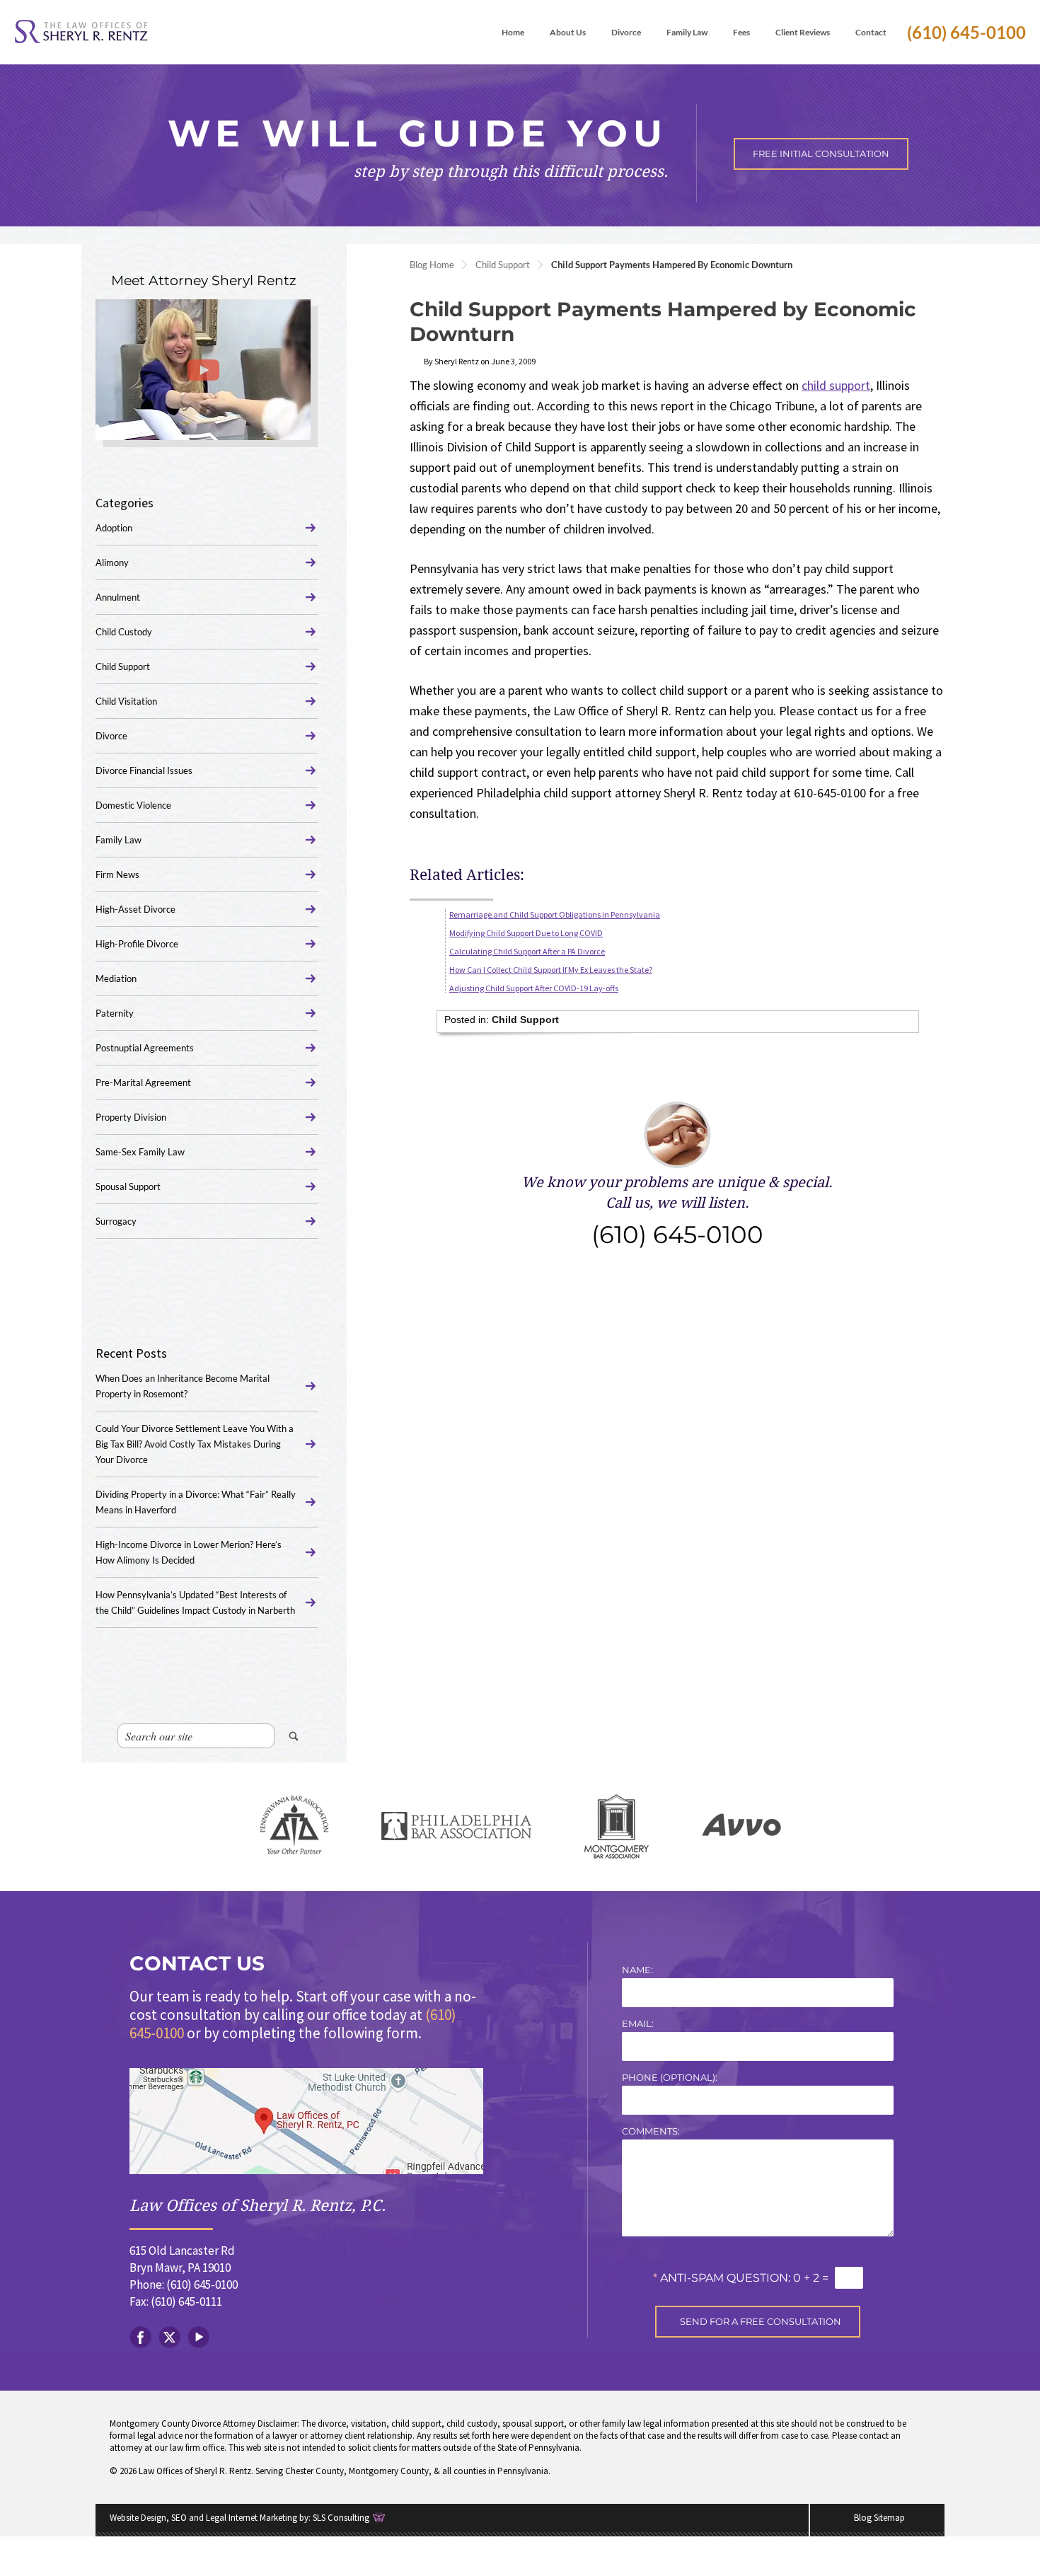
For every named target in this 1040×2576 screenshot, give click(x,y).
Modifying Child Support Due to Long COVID (526, 933)
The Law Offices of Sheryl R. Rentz (81, 32)
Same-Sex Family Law (140, 1152)
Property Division (131, 1117)
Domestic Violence (133, 805)
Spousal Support (128, 1186)
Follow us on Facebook (140, 2337)
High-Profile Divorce (137, 944)
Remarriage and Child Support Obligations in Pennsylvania (555, 914)
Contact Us (197, 1963)
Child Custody (124, 632)
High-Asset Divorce (135, 909)
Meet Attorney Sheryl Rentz (204, 281)
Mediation (116, 978)
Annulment (118, 597)
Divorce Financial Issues (144, 770)
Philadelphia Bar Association (456, 1826)
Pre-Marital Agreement (143, 1082)
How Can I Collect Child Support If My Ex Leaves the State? (551, 970)
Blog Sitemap (879, 2518)
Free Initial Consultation (821, 154)
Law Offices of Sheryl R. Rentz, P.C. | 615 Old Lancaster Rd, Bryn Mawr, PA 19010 (306, 2121)
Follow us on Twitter (169, 2337)
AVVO (741, 1826)
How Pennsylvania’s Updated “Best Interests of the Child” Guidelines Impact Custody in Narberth (195, 1602)
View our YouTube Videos (198, 2337)
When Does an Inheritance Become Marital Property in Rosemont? (183, 1386)
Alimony (112, 562)
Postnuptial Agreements (145, 1048)
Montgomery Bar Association (617, 1826)
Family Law (119, 840)
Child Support (503, 265)
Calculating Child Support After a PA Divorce (527, 951)
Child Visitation (126, 701)
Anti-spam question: (722, 2278)
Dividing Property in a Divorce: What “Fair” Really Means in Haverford (196, 1502)
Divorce (111, 736)
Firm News (117, 874)
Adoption (114, 528)
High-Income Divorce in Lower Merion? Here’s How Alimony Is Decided (189, 1552)
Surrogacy (116, 1221)
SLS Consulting (341, 2518)
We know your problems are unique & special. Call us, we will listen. (677, 1212)
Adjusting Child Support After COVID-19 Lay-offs (534, 988)
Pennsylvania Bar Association (294, 1826)
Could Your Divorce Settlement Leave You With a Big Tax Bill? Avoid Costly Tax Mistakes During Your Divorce (195, 1444)
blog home (432, 265)
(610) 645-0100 (966, 32)
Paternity (115, 1013)
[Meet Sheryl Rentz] (203, 370)
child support (836, 385)
